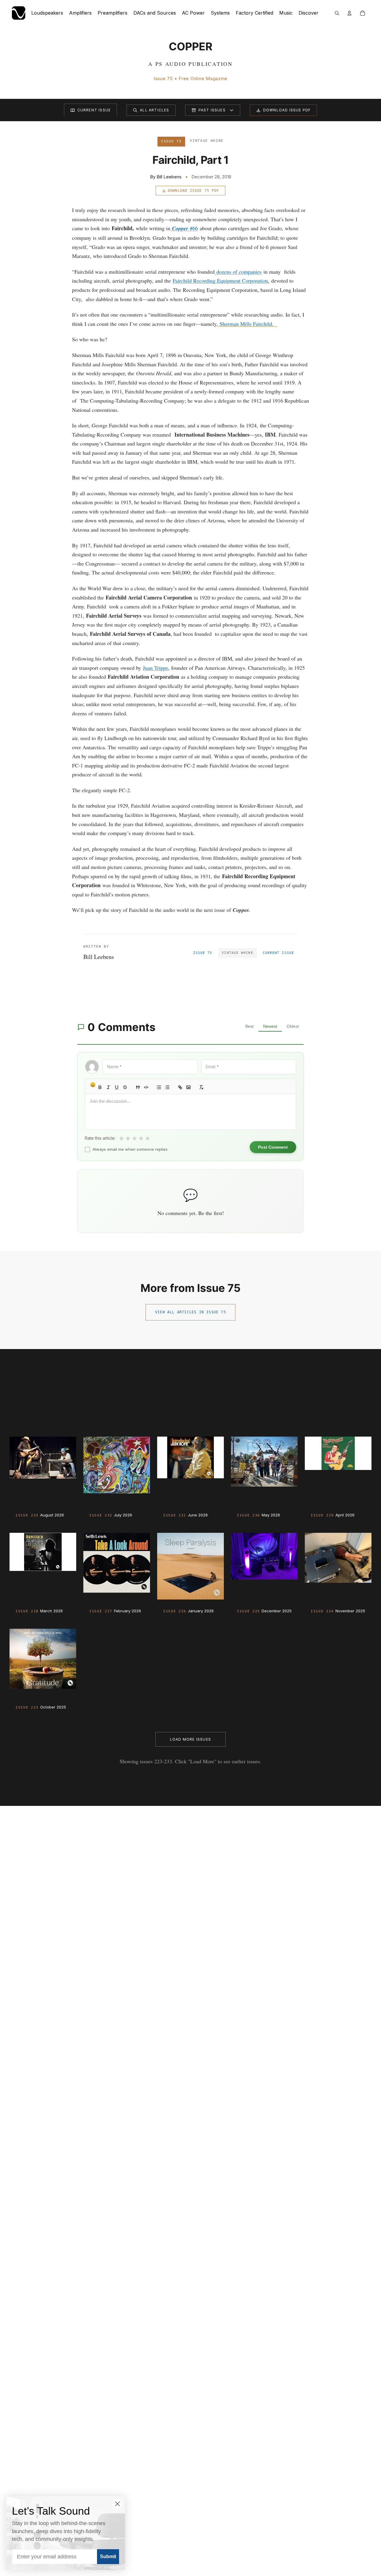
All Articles (154, 110)
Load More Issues (190, 1739)
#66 (185, 228)
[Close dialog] (117, 2504)
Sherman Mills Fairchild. (248, 324)
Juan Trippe (156, 668)
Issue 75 (203, 953)
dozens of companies (238, 272)
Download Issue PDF (287, 110)
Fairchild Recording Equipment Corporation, (221, 281)
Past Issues (212, 110)
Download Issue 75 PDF (193, 191)
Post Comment (273, 1147)
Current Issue (94, 110)
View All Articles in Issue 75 (190, 1312)
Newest (270, 1026)
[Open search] (337, 13)
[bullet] (167, 1087)
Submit (108, 2556)
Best (249, 1026)
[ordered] (159, 1087)
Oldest (293, 1026)
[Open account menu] (349, 13)
